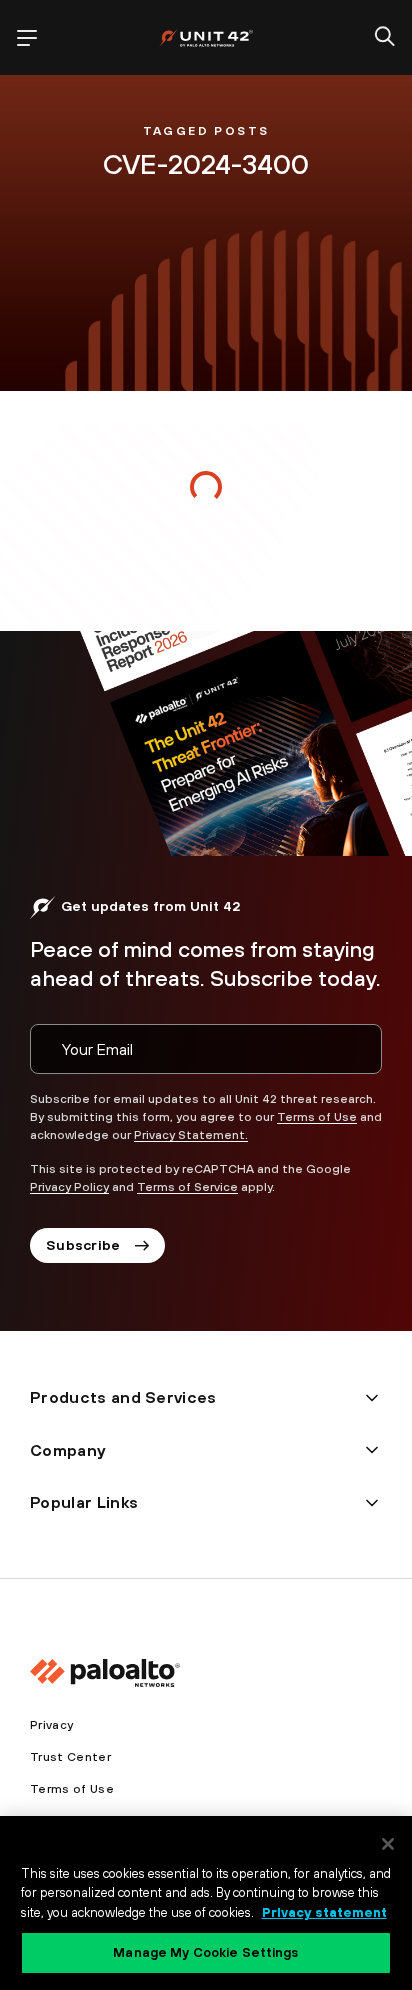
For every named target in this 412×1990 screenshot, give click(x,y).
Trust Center (70, 1757)
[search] (385, 38)
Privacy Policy (69, 1187)
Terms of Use (317, 1117)
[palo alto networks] (206, 37)
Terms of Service (187, 1187)
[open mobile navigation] (27, 38)
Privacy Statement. (191, 1135)
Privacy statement (324, 1912)
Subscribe (83, 1245)
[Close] (388, 1844)
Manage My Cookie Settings (205, 1952)
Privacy (51, 1725)
